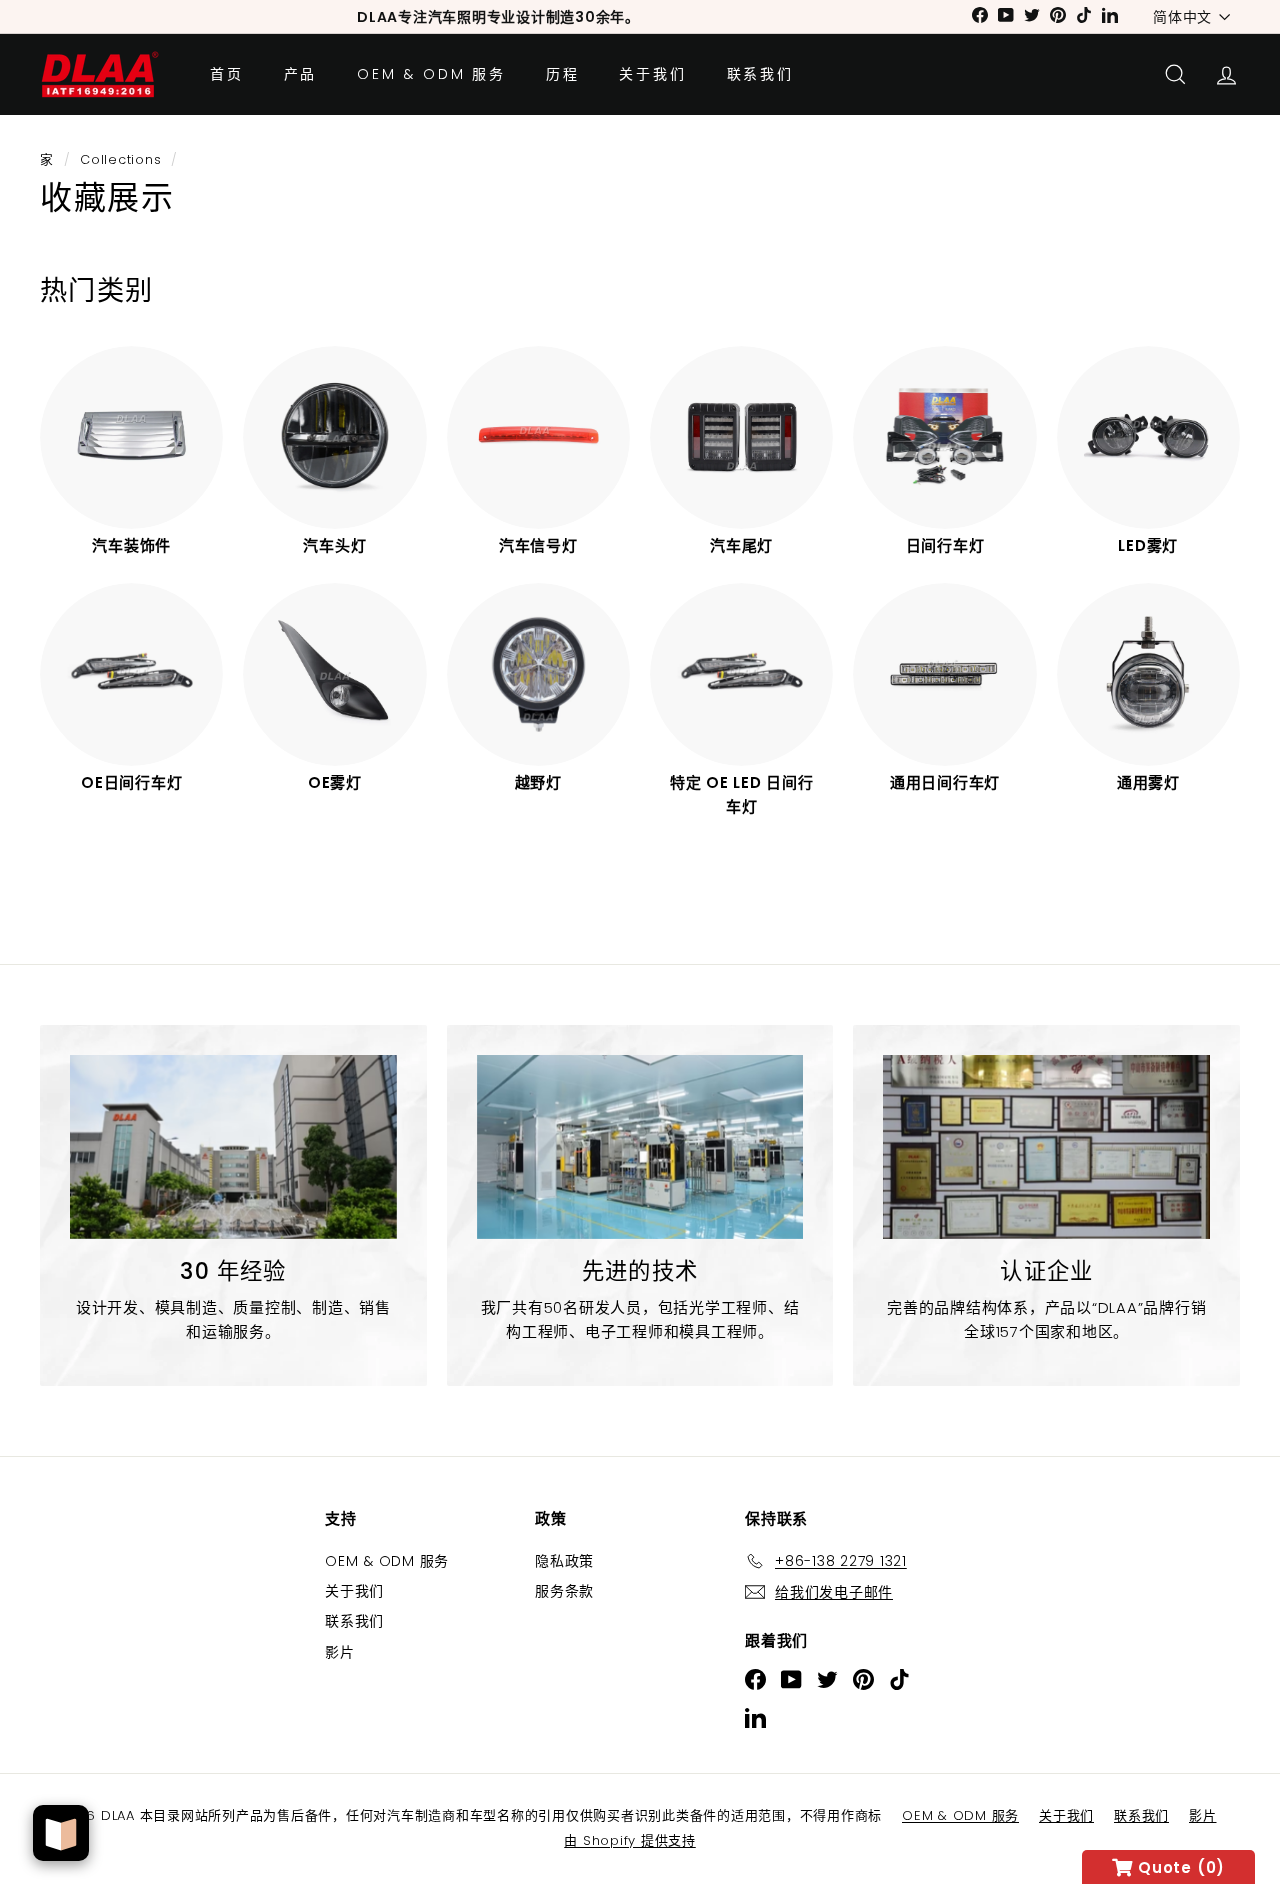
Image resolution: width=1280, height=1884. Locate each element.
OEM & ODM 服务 (431, 74)
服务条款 (564, 1591)
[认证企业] (1046, 1147)
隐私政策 (564, 1561)
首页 (227, 74)
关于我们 (652, 74)
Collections (120, 159)
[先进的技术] (640, 1147)
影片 (340, 1652)
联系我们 (760, 74)
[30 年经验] (233, 1147)
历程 (563, 74)
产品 (301, 74)
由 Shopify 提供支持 (630, 1840)
